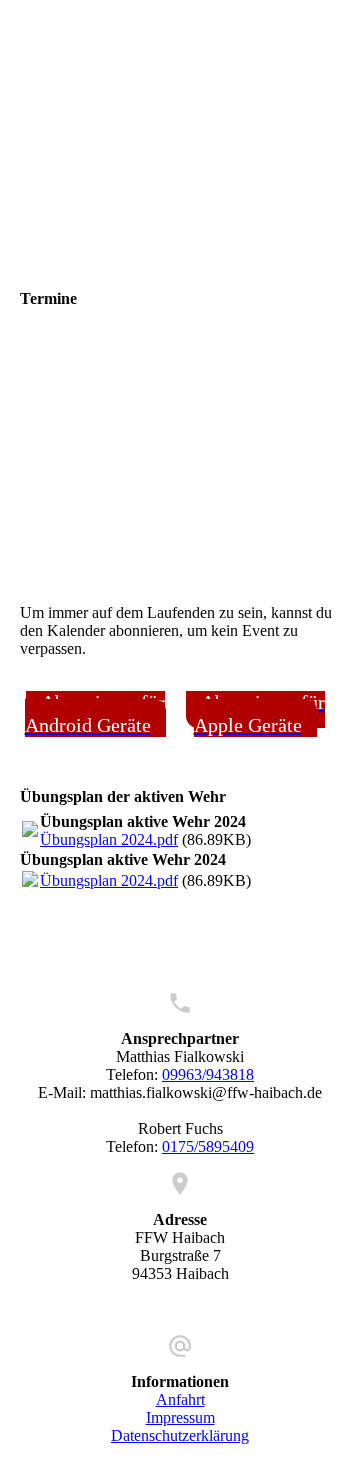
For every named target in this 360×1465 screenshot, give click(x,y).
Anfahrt (180, 1399)
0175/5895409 (208, 1146)
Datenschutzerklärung (180, 1435)
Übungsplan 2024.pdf (109, 839)
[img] (180, 125)
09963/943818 (208, 1074)
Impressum (180, 1417)
